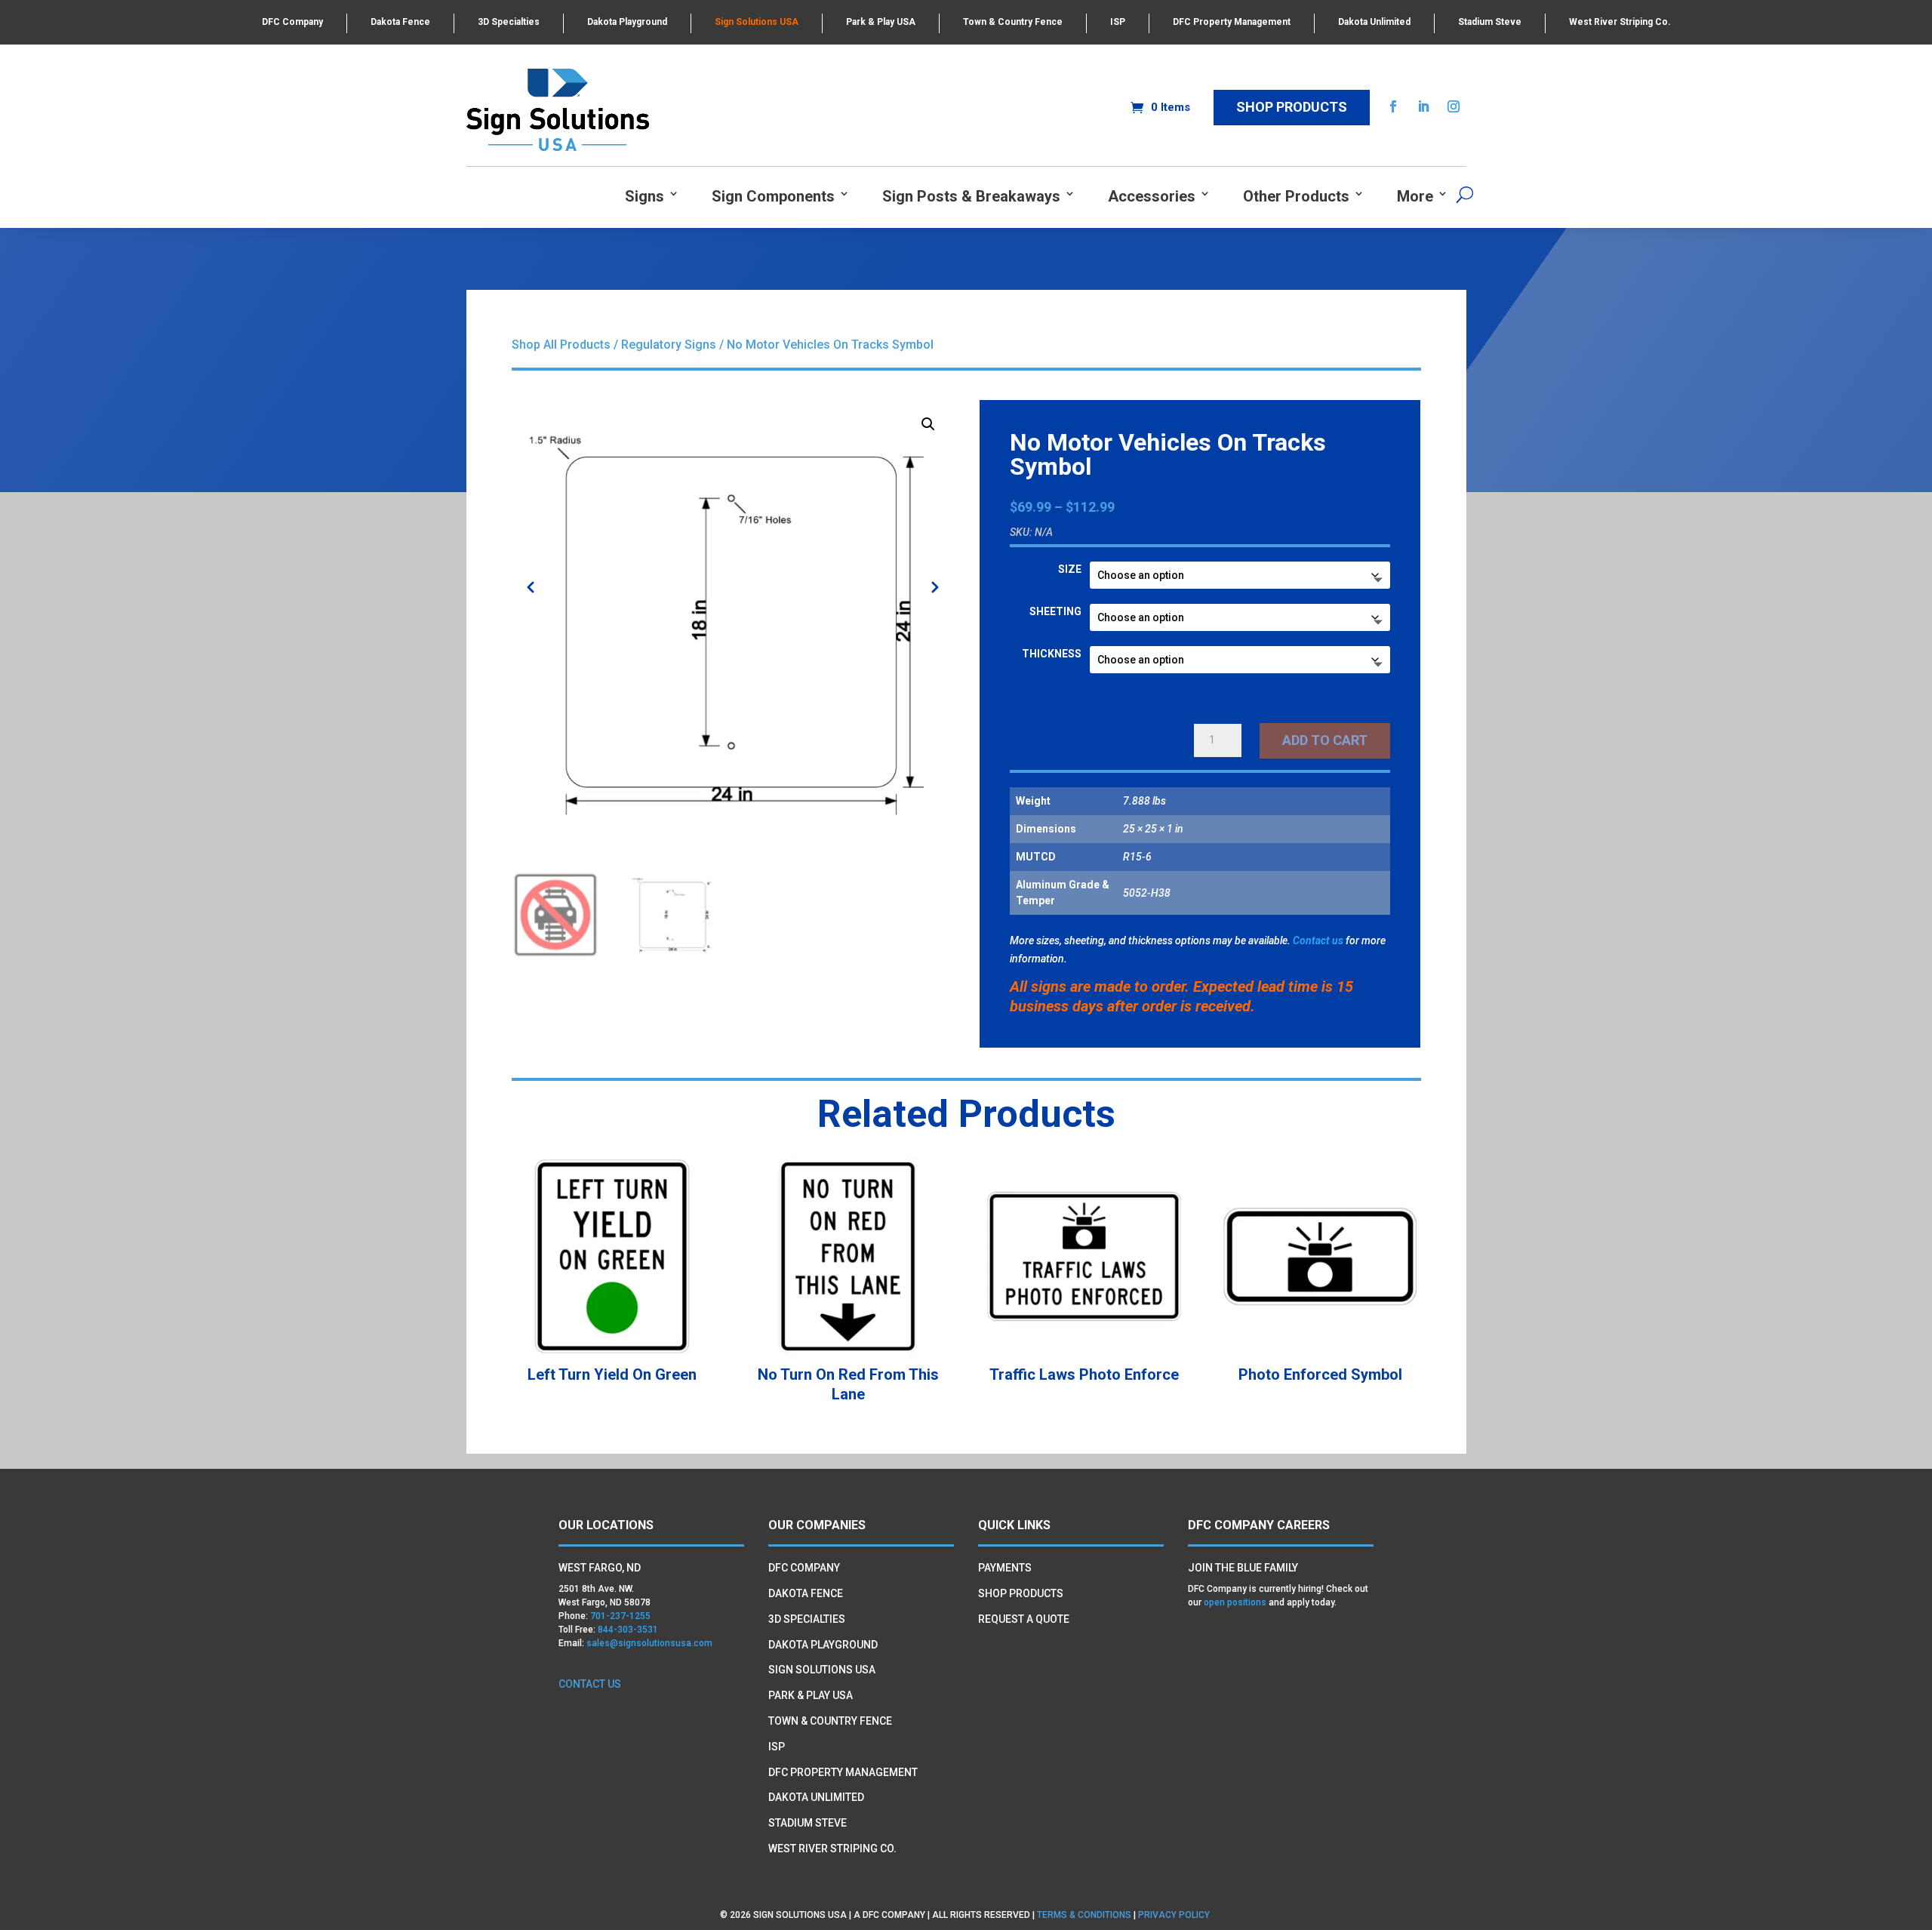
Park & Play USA (881, 22)
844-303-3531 (628, 1630)
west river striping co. (832, 1848)
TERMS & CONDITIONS (1084, 1915)
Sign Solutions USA (757, 22)
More (1415, 197)
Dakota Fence (400, 22)
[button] (928, 424)
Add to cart (1325, 740)
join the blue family (1243, 1568)
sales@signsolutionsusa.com (649, 1643)
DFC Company (292, 22)
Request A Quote (1024, 1619)
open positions (1235, 1602)
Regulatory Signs (669, 345)
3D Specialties (509, 22)
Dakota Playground (627, 22)
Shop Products (1292, 107)
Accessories (1152, 197)
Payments (1005, 1568)
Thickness (1052, 654)
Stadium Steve (1490, 22)
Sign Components (773, 197)
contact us (590, 1684)
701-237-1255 (620, 1616)
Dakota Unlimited (1374, 22)
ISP (1118, 22)
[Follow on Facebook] (1393, 106)
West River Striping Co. (1620, 22)
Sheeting (1055, 611)
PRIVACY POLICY (1175, 1915)
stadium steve (808, 1823)
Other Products (1296, 197)
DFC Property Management (1232, 22)
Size (1070, 569)
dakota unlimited (816, 1797)
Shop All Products (561, 345)
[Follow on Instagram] (1454, 106)
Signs (645, 197)
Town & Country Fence (1013, 22)
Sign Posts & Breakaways (971, 197)
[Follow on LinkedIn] (1423, 106)
